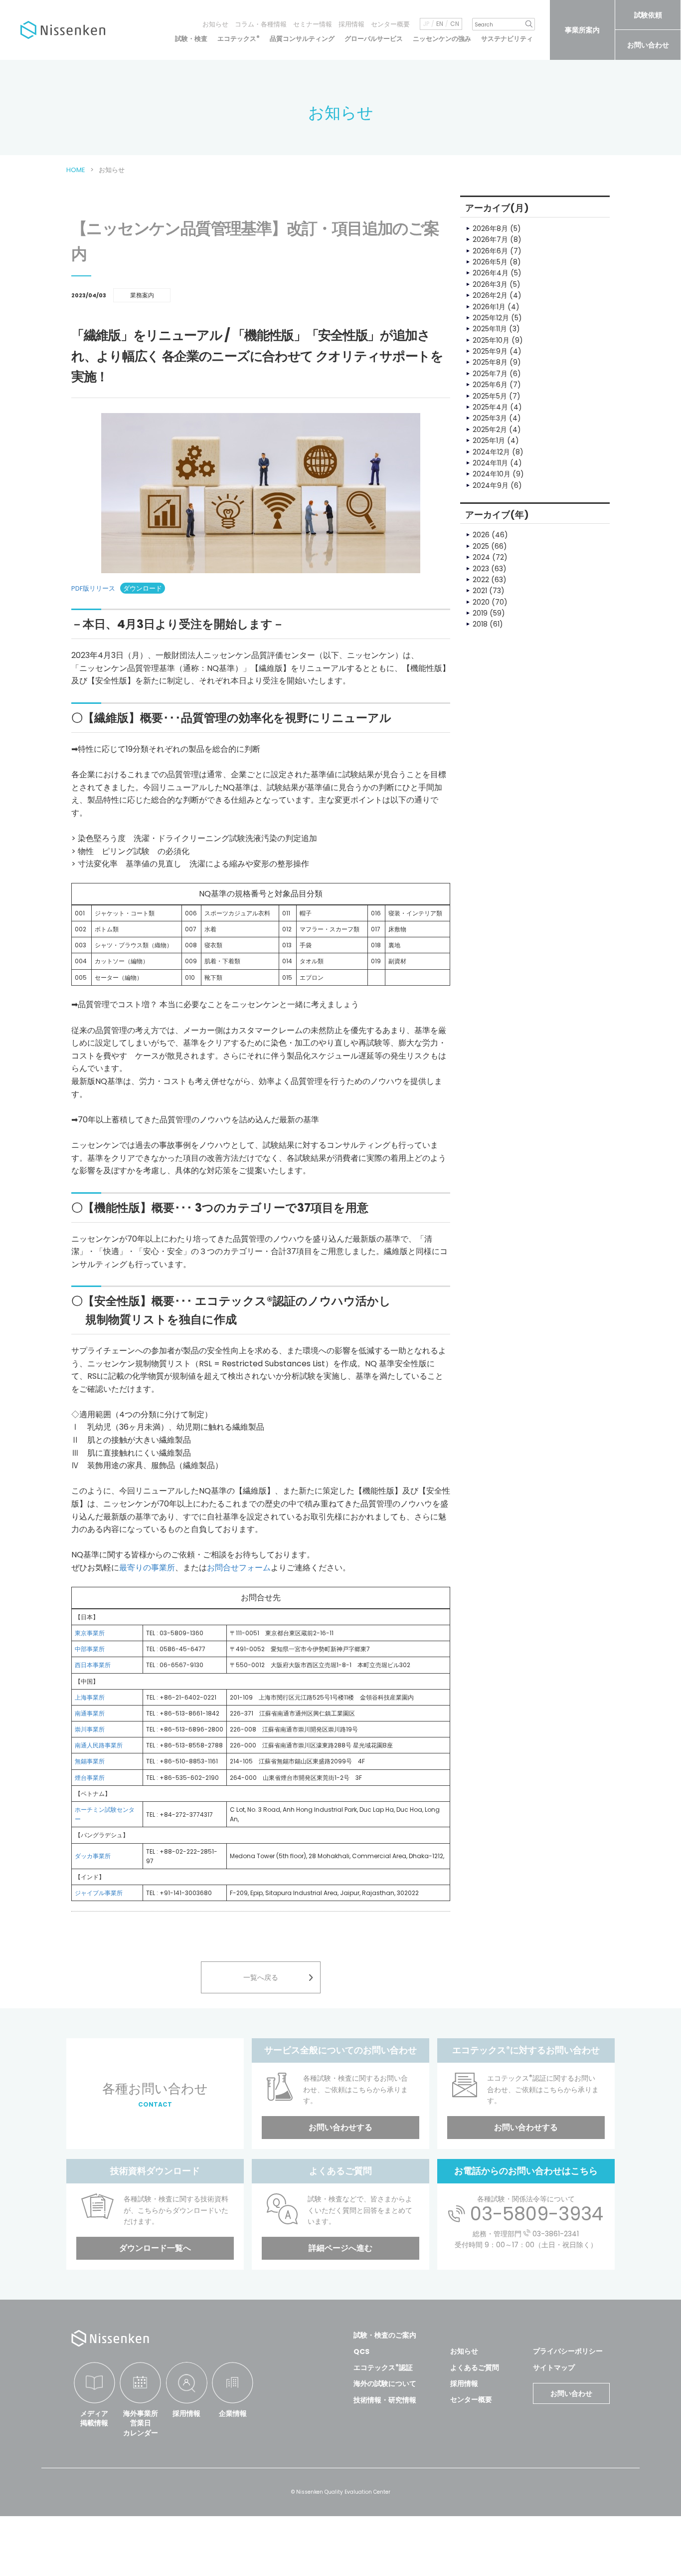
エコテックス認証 (383, 2367)
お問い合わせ (648, 45)
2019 (480, 613)
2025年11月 (490, 329)
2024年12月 (491, 452)
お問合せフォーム (239, 1568)
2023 (481, 569)
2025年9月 (490, 351)
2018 (480, 624)
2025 (481, 546)
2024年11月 (490, 463)
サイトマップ (554, 2367)
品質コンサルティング (302, 39)
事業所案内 (582, 30)
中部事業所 (90, 1649)
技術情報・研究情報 (385, 2400)
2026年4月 (491, 273)
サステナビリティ (507, 39)
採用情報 (351, 24)
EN (440, 24)
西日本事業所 (93, 1665)
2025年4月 (490, 407)
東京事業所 (90, 1633)
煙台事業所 (90, 1778)
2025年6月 (490, 385)
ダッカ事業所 (93, 1856)
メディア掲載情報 (94, 2418)
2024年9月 (491, 485)
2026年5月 (490, 262)
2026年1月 (489, 307)
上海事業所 (90, 1697)
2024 (481, 557)
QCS (361, 2352)
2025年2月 (490, 429)
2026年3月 (490, 284)
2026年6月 (490, 251)
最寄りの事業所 (147, 1568)
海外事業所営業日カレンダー (141, 2423)
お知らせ (215, 24)
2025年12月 (491, 318)
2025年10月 (491, 340)
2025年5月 (490, 396)
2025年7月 (490, 374)
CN (455, 24)
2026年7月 (490, 239)
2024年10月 (492, 474)
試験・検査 (191, 39)
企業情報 (233, 2413)
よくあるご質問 (475, 2367)
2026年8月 (490, 228)
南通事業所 (90, 1713)
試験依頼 (648, 15)
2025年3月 (490, 418)
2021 (480, 591)
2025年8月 (490, 362)
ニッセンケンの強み (442, 39)
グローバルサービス (374, 39)
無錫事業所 (90, 1761)
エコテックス (239, 39)
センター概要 (390, 24)
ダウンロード (143, 588)
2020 (481, 602)
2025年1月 (489, 440)
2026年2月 (490, 295)
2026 (481, 535)
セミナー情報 (313, 24)
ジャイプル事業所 (99, 1893)
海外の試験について (385, 2383)
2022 (481, 580)
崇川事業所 (90, 1729)
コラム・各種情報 (261, 24)
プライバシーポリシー (568, 2351)
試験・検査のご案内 (385, 2335)
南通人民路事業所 (99, 1745)
